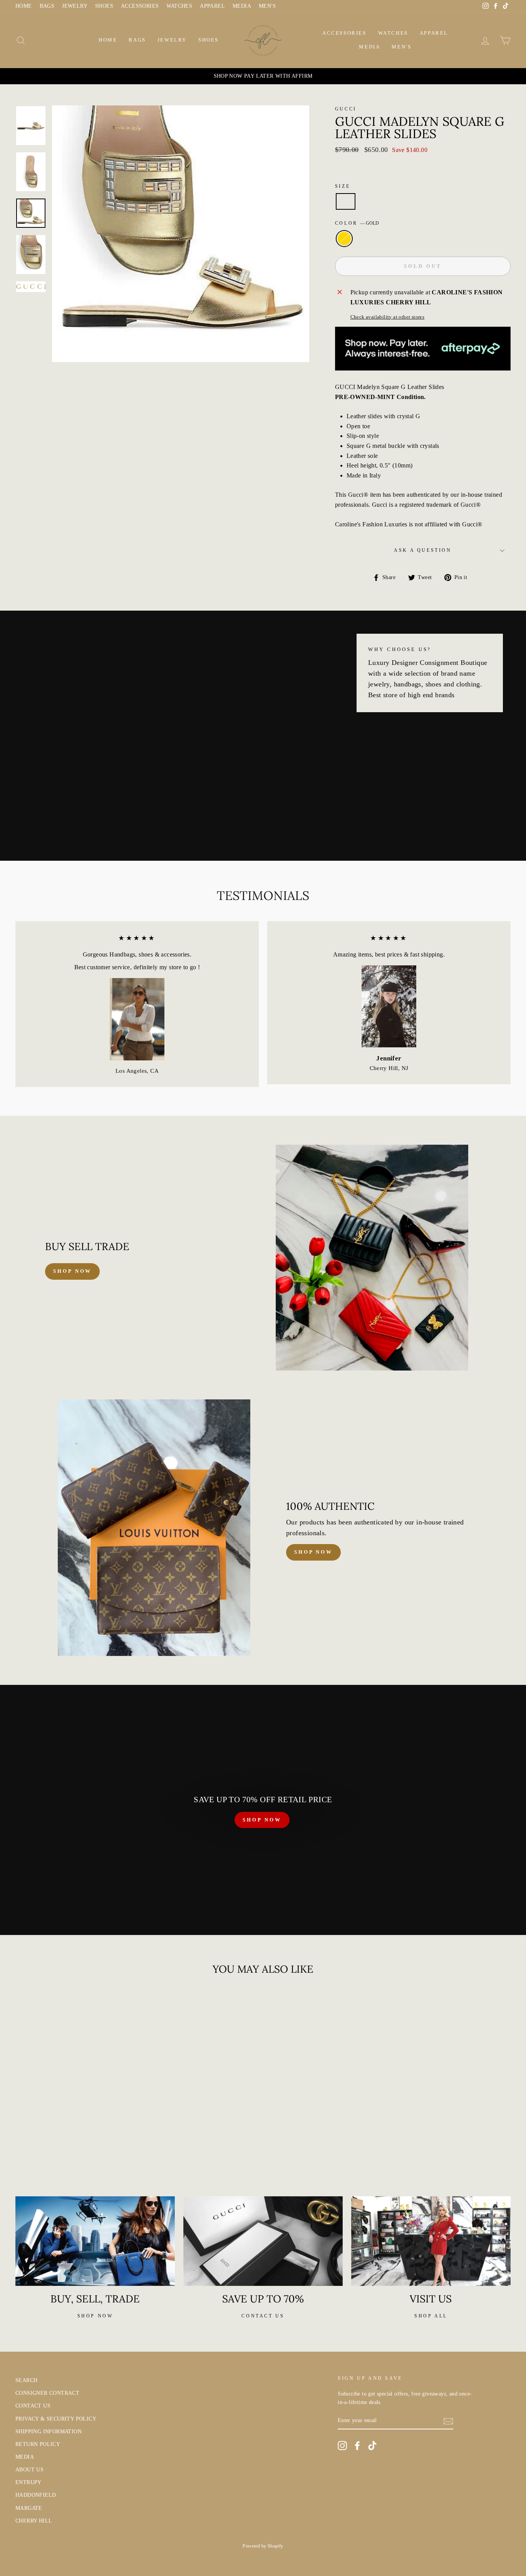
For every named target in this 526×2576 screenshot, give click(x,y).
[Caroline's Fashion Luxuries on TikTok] (372, 2446)
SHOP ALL (431, 2316)
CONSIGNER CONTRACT (47, 2393)
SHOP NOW (262, 1820)
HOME (24, 6)
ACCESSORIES (140, 6)
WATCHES (179, 6)
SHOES (104, 6)
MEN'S (267, 6)
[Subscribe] (448, 2421)
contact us (263, 2316)
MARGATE (29, 2508)
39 (346, 201)
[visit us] (431, 2241)
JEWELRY (75, 6)
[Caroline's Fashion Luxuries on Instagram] (342, 2446)
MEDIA (242, 6)
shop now (72, 1271)
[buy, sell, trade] (95, 2241)
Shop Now (313, 1552)
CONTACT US (33, 2406)
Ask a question (423, 550)
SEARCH (26, 2380)
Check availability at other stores (388, 317)
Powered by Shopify (263, 2546)
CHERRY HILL (34, 2521)
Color (357, 223)
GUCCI (346, 109)
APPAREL (212, 6)
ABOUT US (29, 2470)
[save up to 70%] (263, 2241)
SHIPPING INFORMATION (49, 2432)
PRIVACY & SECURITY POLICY (56, 2419)
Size (343, 186)
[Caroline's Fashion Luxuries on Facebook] (357, 2446)
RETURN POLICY (38, 2444)
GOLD (344, 239)
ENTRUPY (28, 2482)
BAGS (47, 6)
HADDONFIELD (36, 2495)
